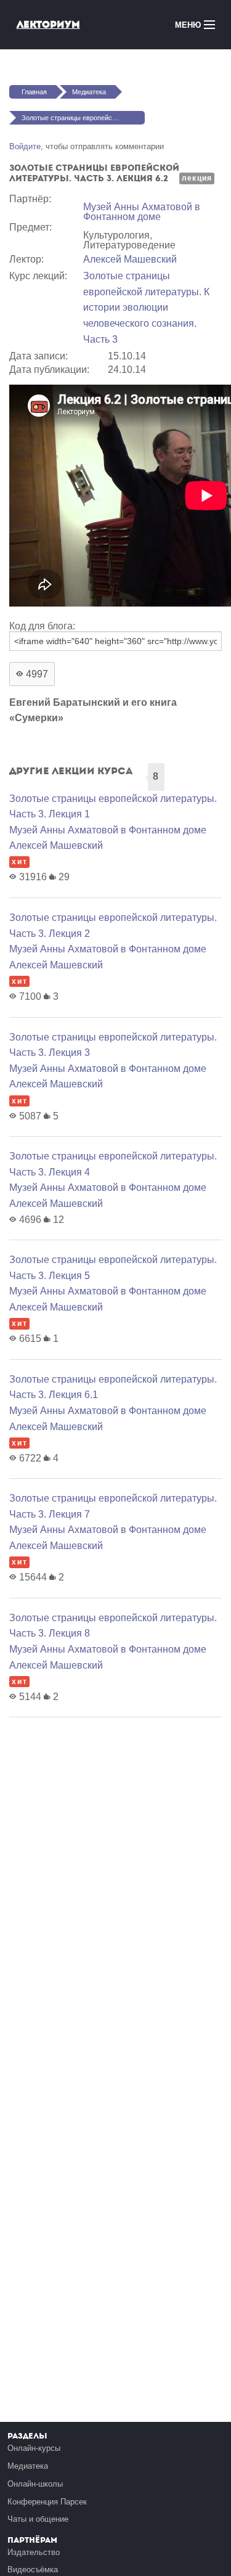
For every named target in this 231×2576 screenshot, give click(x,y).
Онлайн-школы (35, 2484)
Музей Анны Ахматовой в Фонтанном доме (142, 212)
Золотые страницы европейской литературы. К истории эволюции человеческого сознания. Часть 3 (146, 307)
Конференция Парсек (47, 2502)
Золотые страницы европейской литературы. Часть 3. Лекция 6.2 (83, 118)
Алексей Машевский (130, 259)
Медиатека (89, 92)
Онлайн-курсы (34, 2448)
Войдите (25, 146)
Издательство (34, 2552)
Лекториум (48, 24)
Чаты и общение (38, 2519)
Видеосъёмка (33, 2570)
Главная (34, 92)
